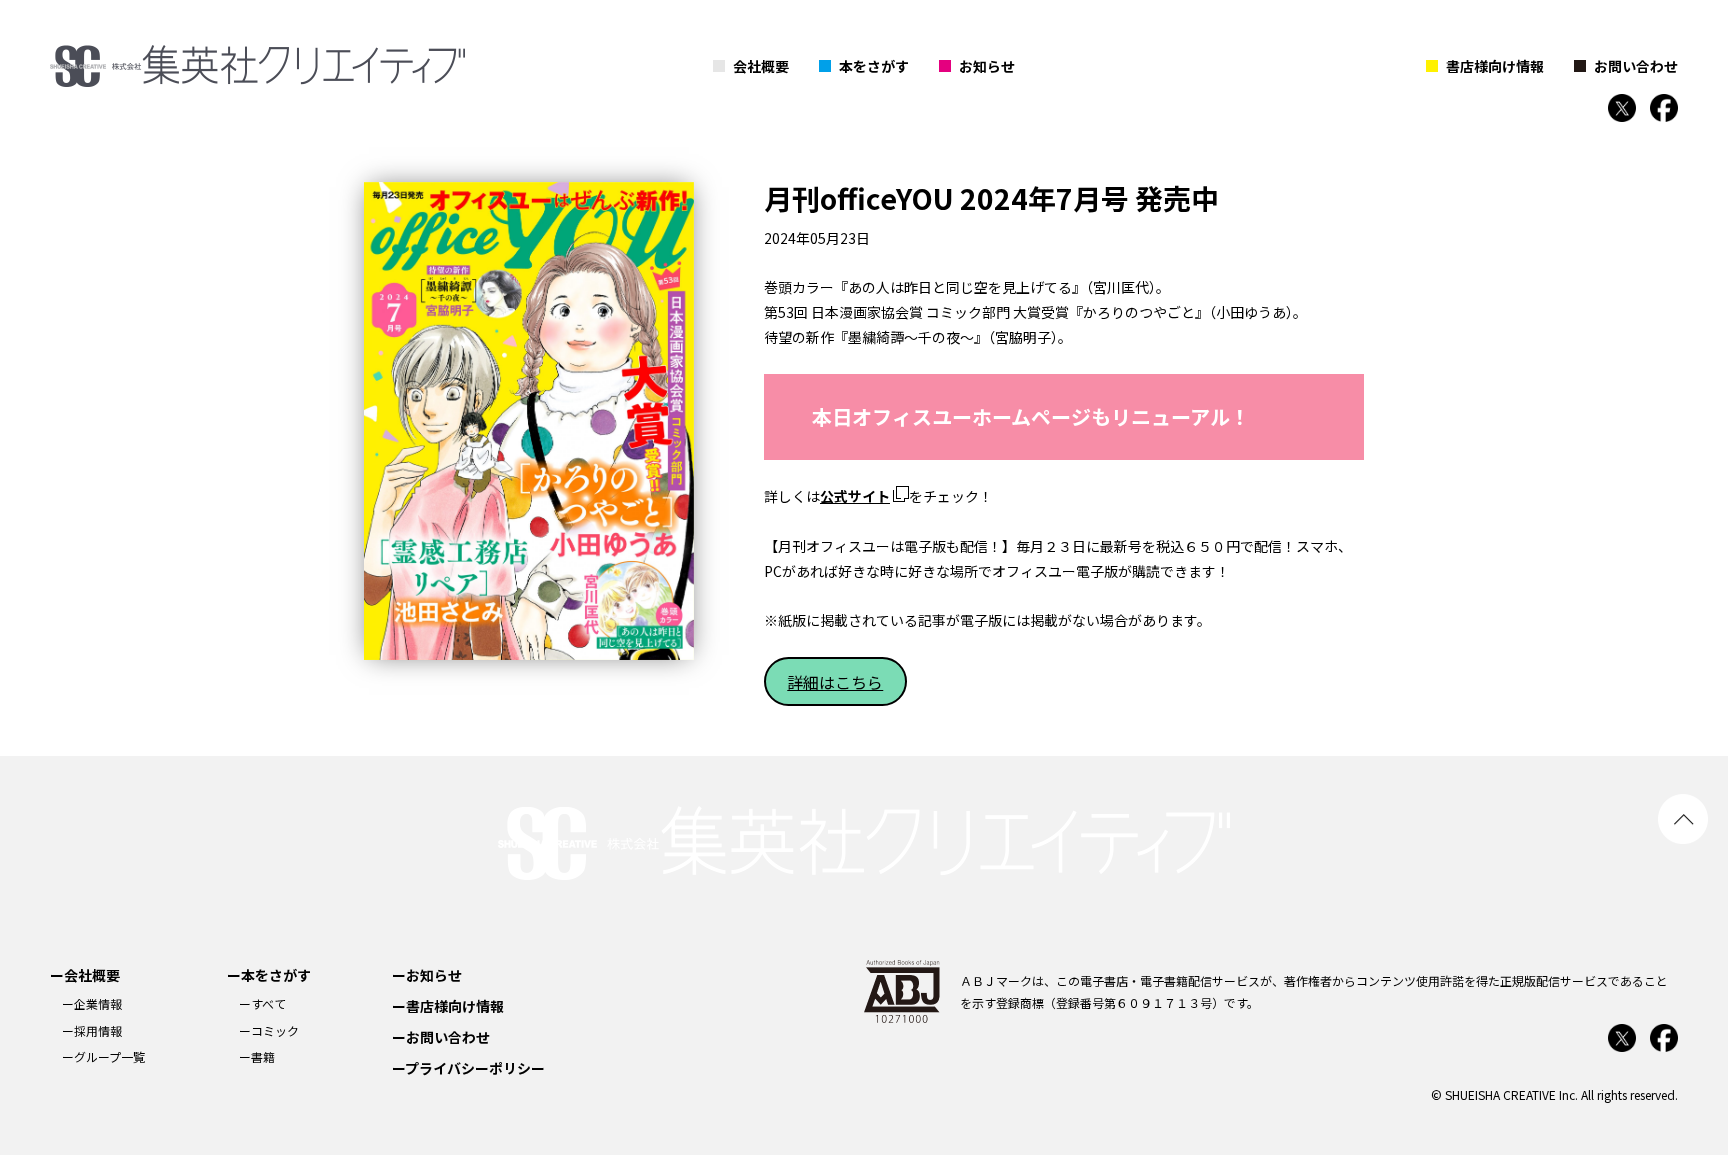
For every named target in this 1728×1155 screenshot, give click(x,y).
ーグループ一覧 (103, 1056)
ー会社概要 (85, 975)
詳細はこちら (835, 682)
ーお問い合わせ (441, 1037)
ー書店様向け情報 (448, 1006)
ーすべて (262, 1003)
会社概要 (761, 66)
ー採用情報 (92, 1030)
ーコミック (269, 1030)
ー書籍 (257, 1056)
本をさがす (874, 66)
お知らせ (987, 66)
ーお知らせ (427, 975)
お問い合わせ (1636, 66)
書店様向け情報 (1495, 66)
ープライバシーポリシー (468, 1068)
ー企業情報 (92, 1003)
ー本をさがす (269, 975)
